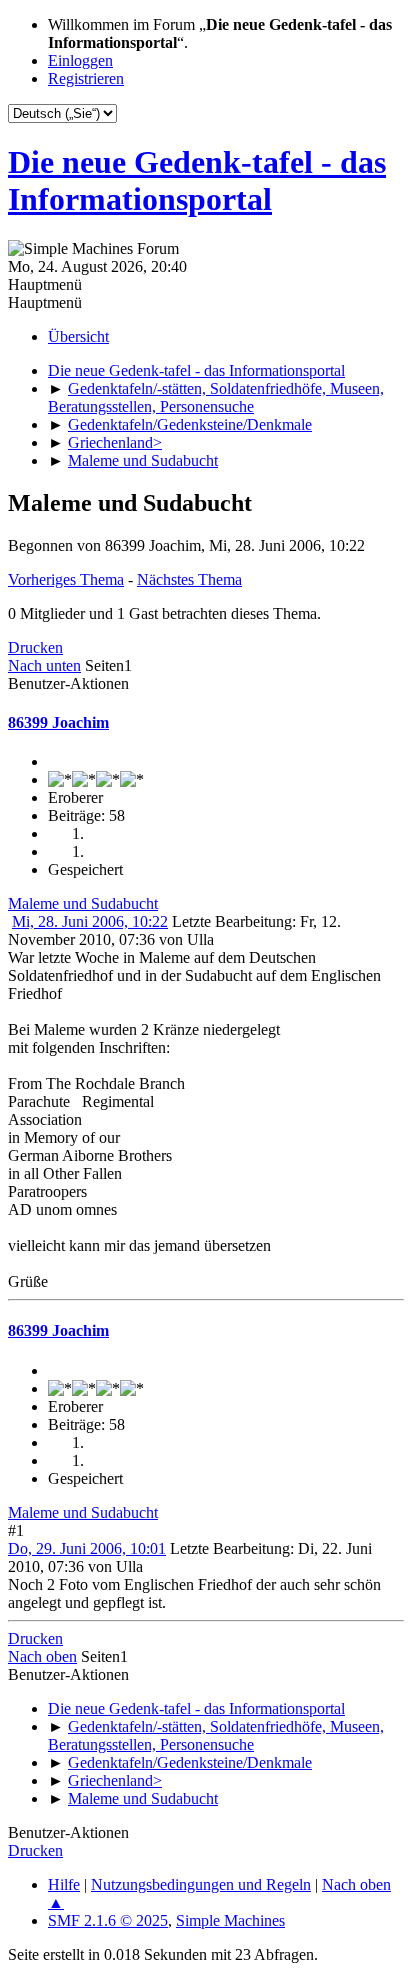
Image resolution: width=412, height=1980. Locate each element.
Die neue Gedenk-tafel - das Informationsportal (197, 180)
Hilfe (64, 1884)
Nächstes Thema (189, 579)
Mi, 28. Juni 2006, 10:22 (90, 921)
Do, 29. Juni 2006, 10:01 (87, 1548)
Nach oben (42, 1656)
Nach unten (44, 665)
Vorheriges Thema (66, 579)
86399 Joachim (58, 722)
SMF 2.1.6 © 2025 (108, 1920)
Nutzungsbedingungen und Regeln (201, 1884)
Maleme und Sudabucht (83, 903)
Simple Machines (230, 1920)
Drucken (35, 647)
